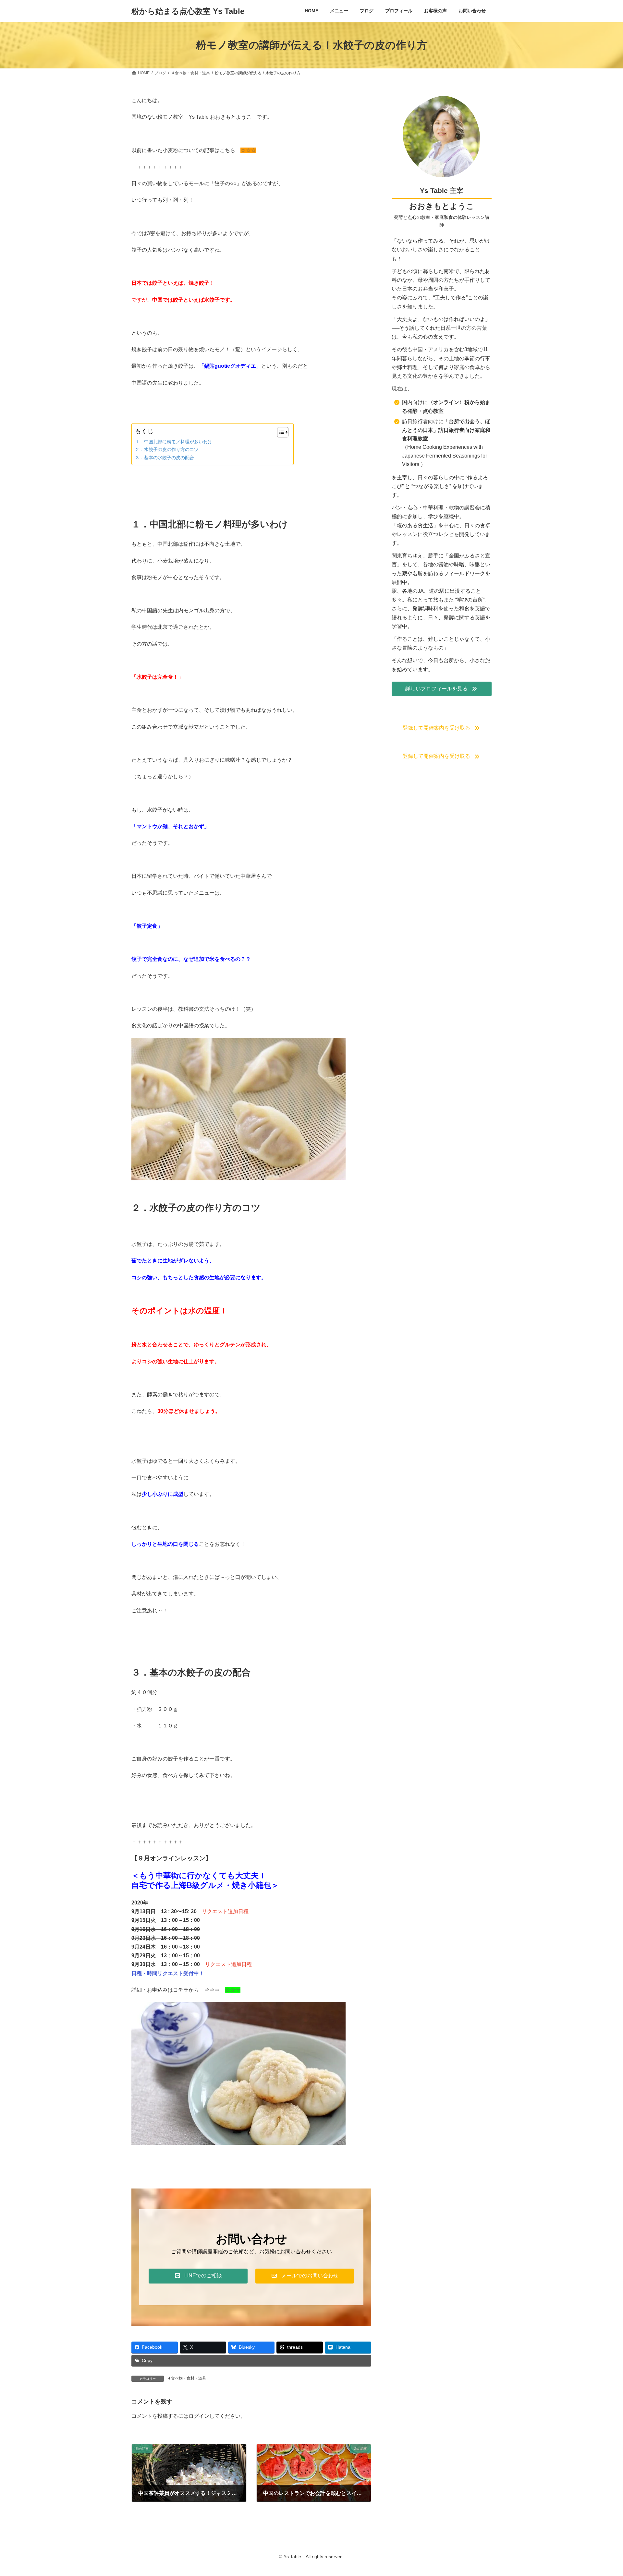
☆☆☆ (248, 150)
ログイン (199, 2416)
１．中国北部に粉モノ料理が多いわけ (174, 442)
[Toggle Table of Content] (280, 432)
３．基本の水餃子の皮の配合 (165, 458)
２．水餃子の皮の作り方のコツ (167, 449)
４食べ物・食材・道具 (187, 2378)
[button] (198, 2276)
